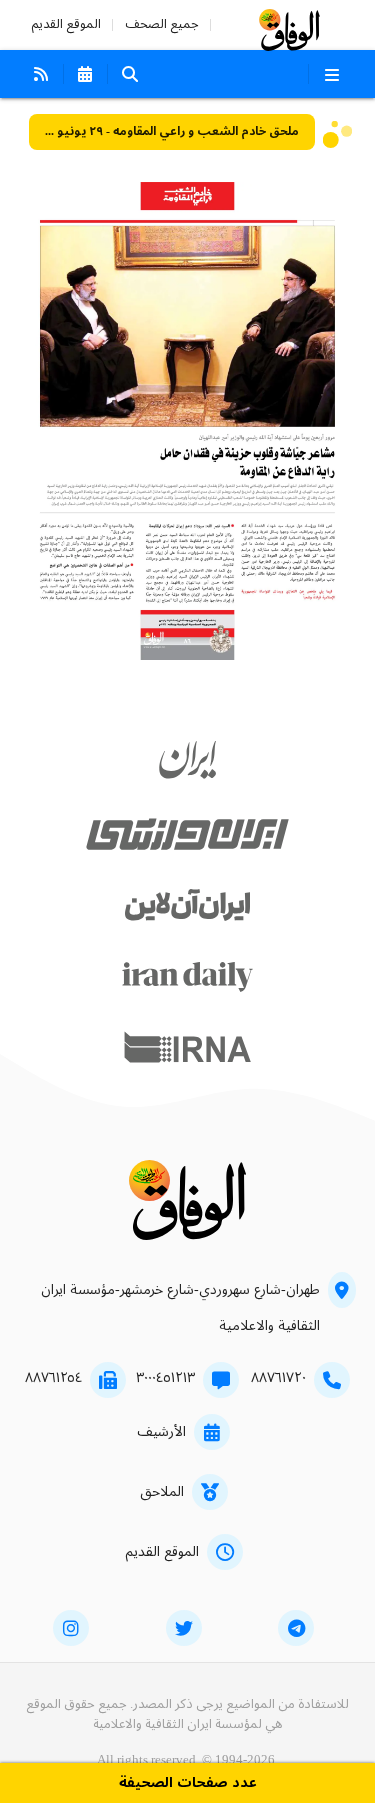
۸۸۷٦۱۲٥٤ (53, 1378)
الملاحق (162, 1492)
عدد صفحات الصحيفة (188, 1783)
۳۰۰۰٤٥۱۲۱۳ (165, 1378)
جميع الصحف (162, 24)
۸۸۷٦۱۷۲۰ (278, 1378)
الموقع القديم (66, 24)
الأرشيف (161, 1432)
